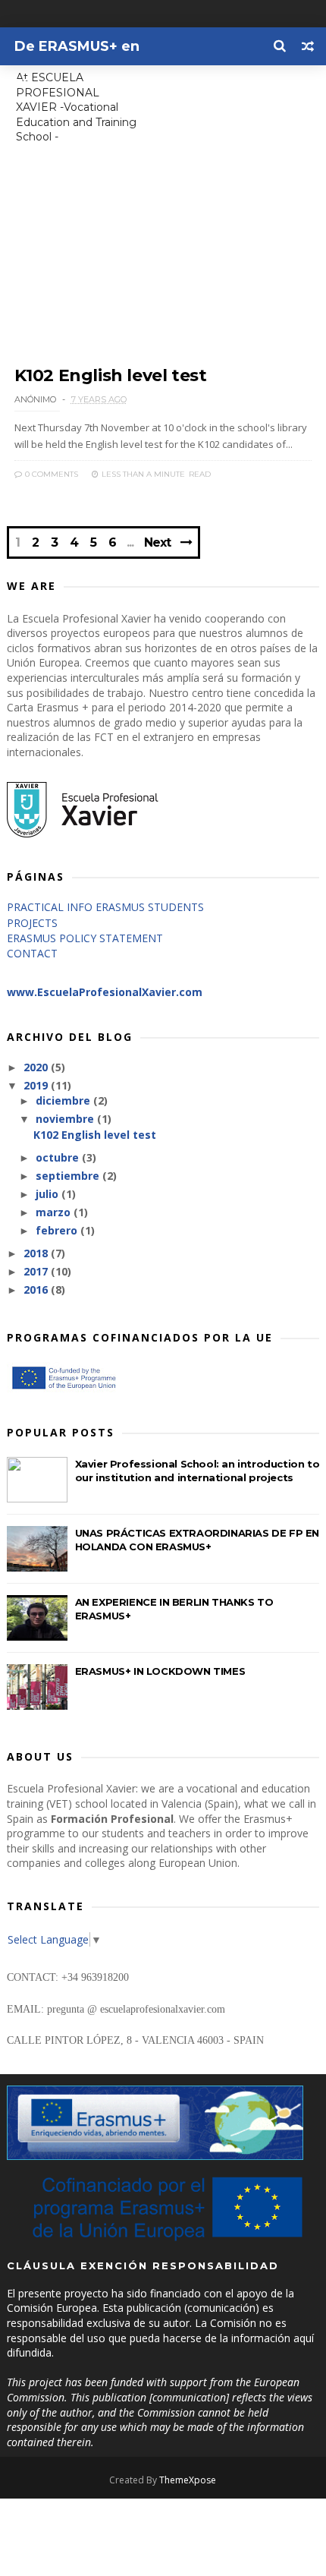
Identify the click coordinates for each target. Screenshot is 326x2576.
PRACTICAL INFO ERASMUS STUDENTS (105, 907)
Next (157, 542)
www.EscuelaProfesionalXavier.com (105, 992)
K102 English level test (111, 375)
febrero (58, 1230)
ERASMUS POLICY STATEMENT (85, 938)
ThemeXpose (188, 2480)
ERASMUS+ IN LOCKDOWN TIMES (160, 1671)
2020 (37, 1067)
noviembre (66, 1119)
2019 (37, 1085)
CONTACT (32, 953)
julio (49, 1194)
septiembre (69, 1176)
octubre (59, 1157)
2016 (37, 1290)
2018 (37, 1253)
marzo (55, 1212)
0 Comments (50, 474)
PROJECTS (32, 923)
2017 (37, 1271)
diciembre (64, 1100)
